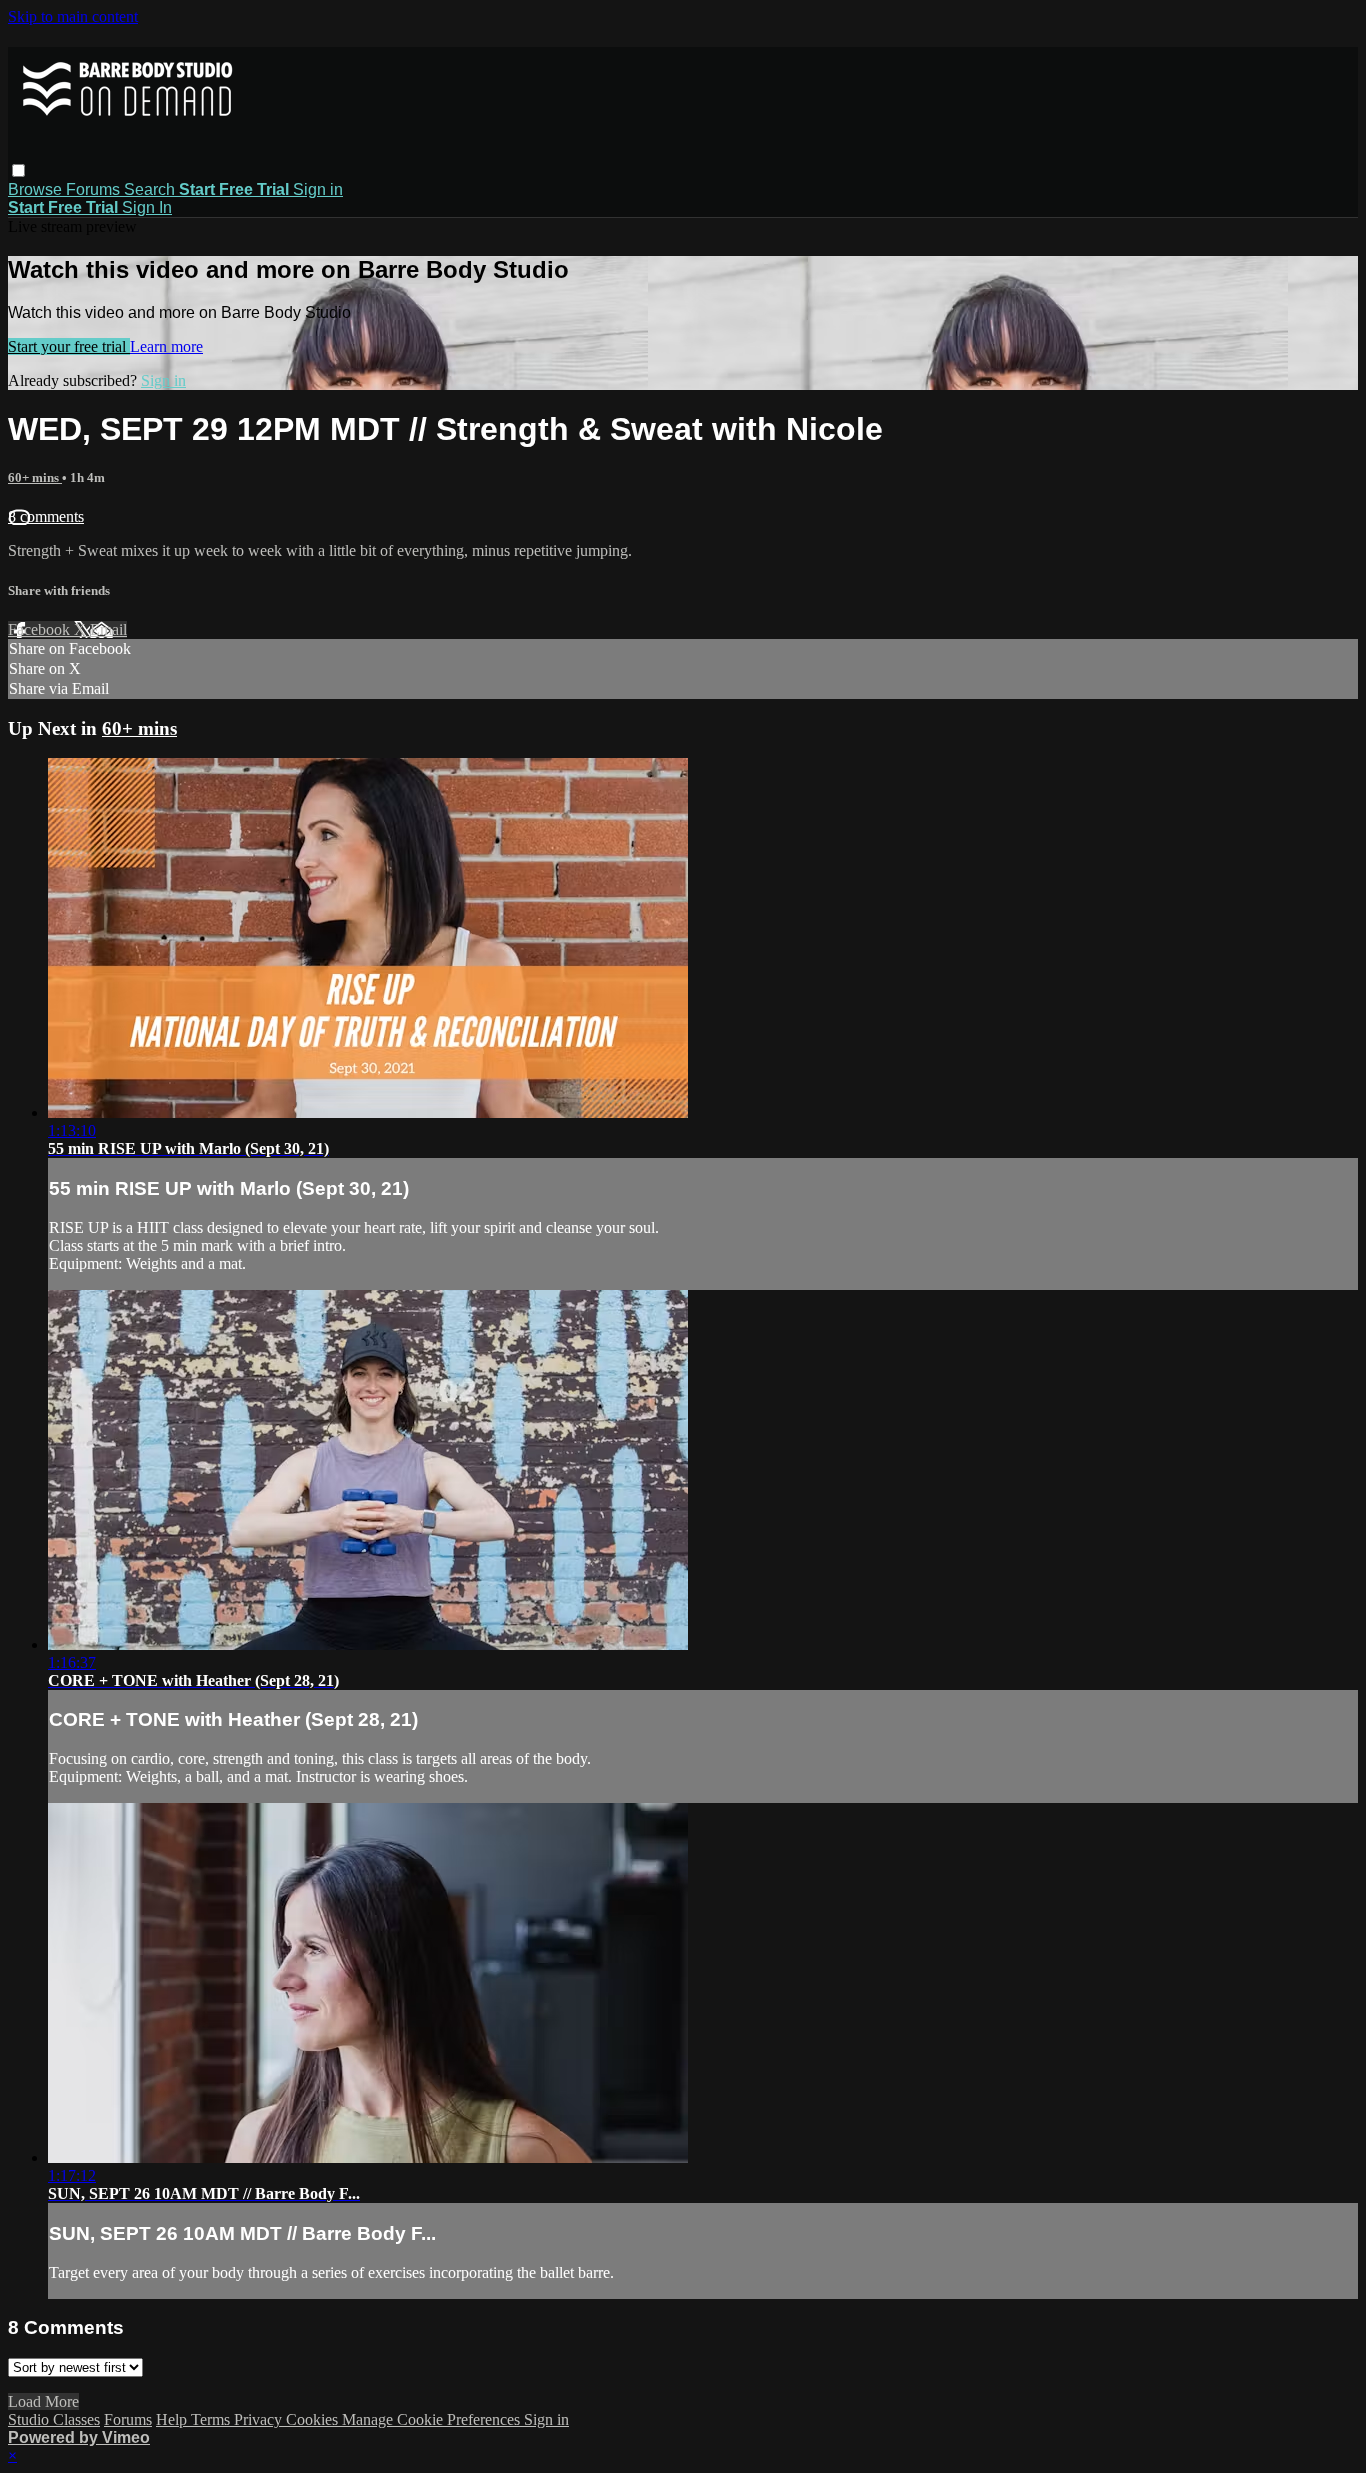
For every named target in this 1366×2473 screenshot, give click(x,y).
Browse (37, 189)
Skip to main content (73, 16)
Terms (212, 2419)
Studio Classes (54, 2419)
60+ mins (35, 477)
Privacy (260, 2419)
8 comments (46, 516)
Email (108, 629)
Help (173, 2419)
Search (151, 189)
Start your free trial (69, 346)
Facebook (41, 629)
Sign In (147, 207)
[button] (18, 170)
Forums (95, 189)
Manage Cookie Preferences (433, 2419)
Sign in (318, 189)
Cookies (314, 2419)
